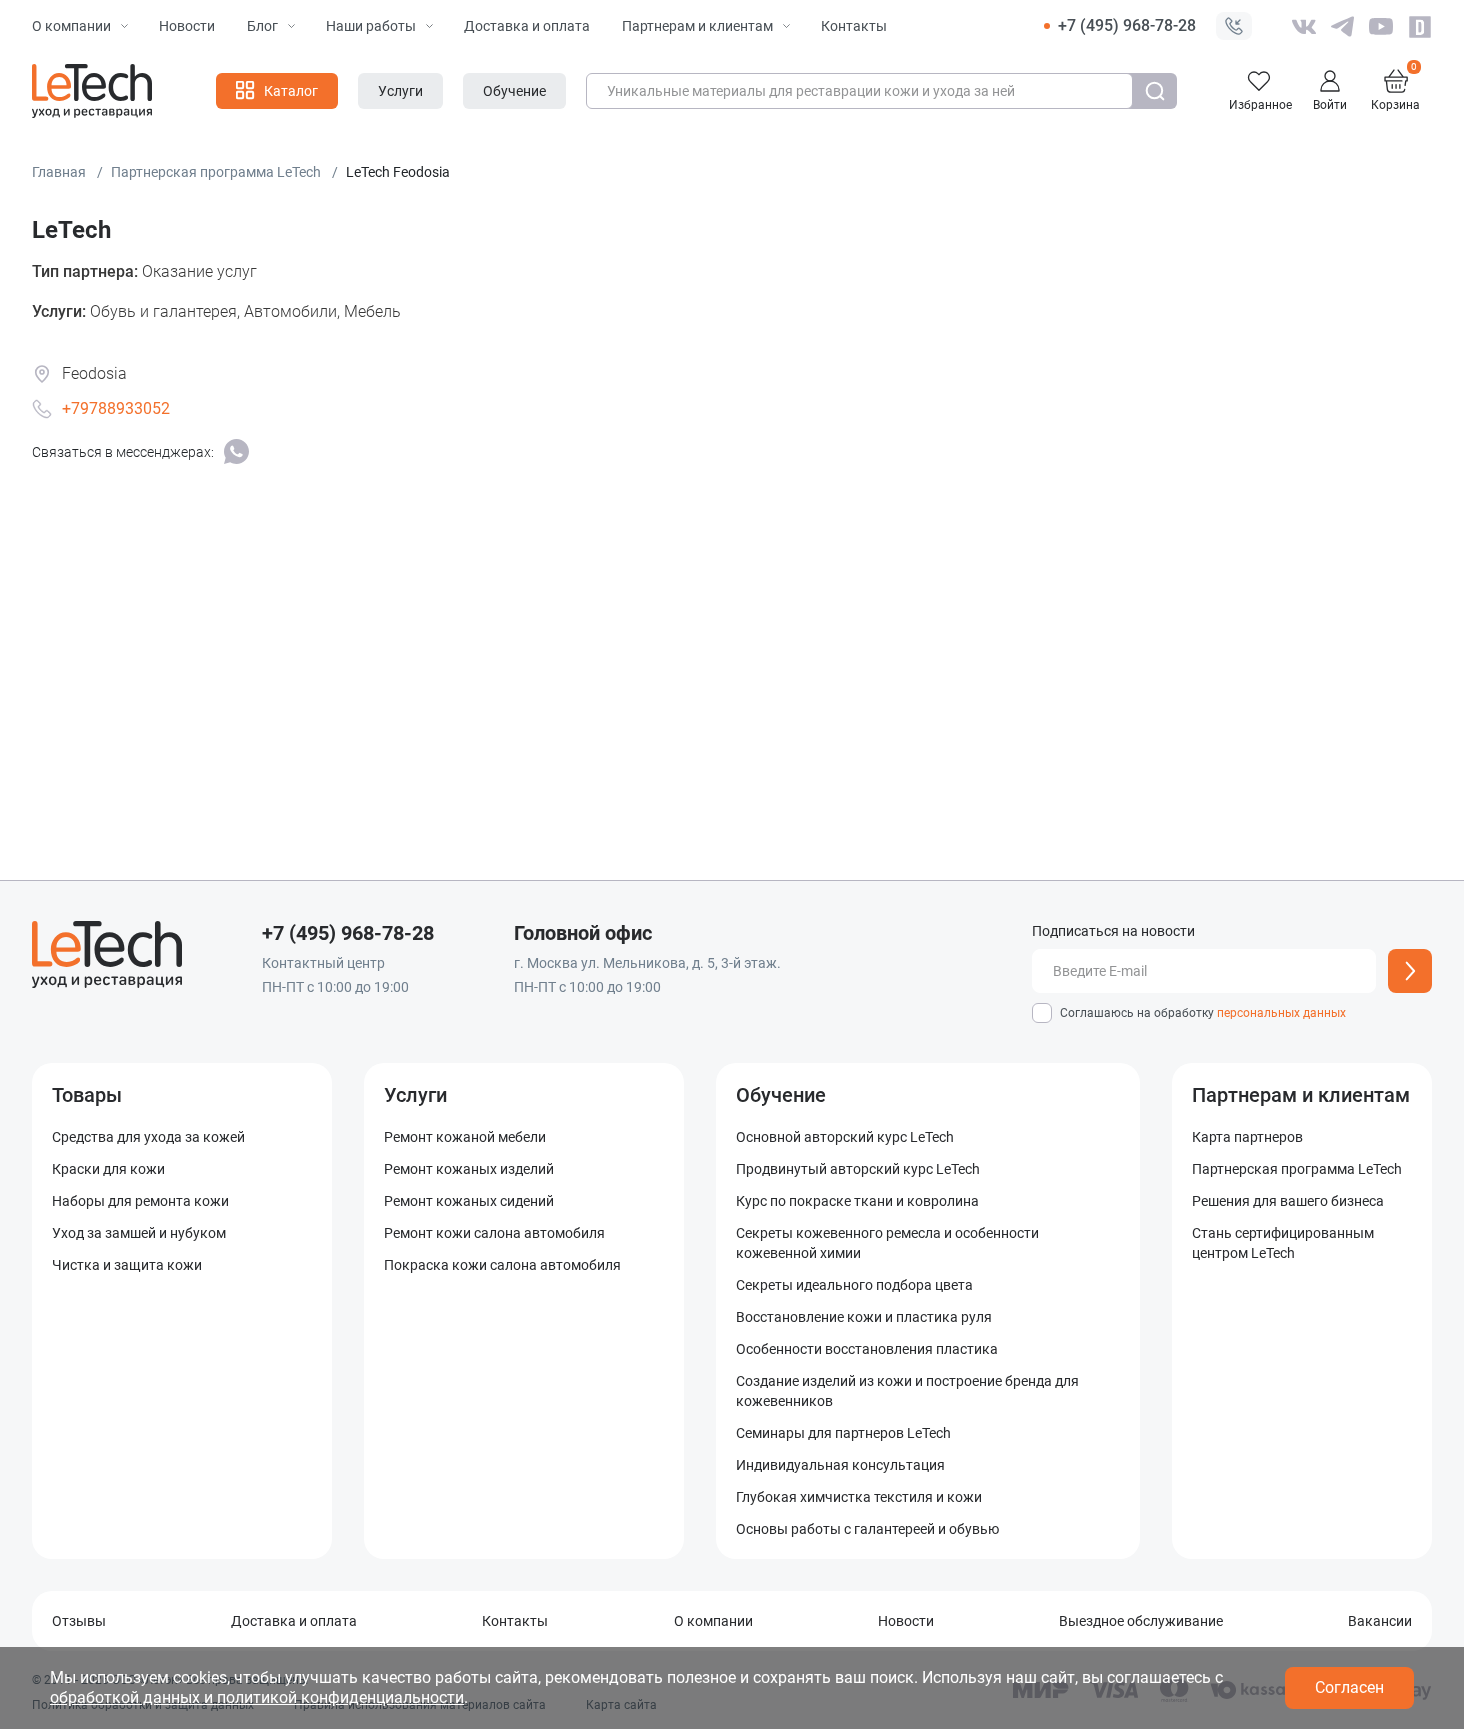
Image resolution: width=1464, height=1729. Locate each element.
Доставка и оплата (527, 26)
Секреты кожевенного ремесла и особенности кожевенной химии (887, 1243)
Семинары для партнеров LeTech (843, 1433)
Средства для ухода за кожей (148, 1137)
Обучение (781, 1095)
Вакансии (1380, 1621)
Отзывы (79, 1621)
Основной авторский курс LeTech (845, 1137)
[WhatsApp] (236, 451)
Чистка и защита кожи (127, 1265)
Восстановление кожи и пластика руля (864, 1317)
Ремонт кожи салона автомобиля (494, 1233)
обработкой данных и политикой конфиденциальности (257, 1697)
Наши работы (371, 26)
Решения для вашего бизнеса (1288, 1201)
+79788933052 (116, 408)
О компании (71, 26)
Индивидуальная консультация (840, 1465)
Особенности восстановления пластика (867, 1349)
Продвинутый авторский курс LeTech (858, 1169)
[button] (1234, 26)
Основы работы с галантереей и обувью (867, 1529)
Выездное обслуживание (1141, 1621)
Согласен (1349, 1687)
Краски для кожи (108, 1169)
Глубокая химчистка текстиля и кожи (859, 1497)
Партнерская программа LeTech (1297, 1169)
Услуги (415, 1095)
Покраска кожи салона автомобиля (502, 1265)
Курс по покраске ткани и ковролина (857, 1201)
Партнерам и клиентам (697, 26)
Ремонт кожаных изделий (469, 1169)
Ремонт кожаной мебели (465, 1137)
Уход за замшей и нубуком (139, 1233)
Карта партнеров (1247, 1137)
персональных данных (1281, 1013)
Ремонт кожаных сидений (469, 1201)
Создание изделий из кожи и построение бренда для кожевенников (907, 1391)
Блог (262, 26)
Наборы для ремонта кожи (140, 1201)
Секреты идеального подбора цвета (854, 1285)
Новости (187, 26)
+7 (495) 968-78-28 (1127, 25)
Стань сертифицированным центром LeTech (1283, 1243)
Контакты (854, 26)
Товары (87, 1095)
